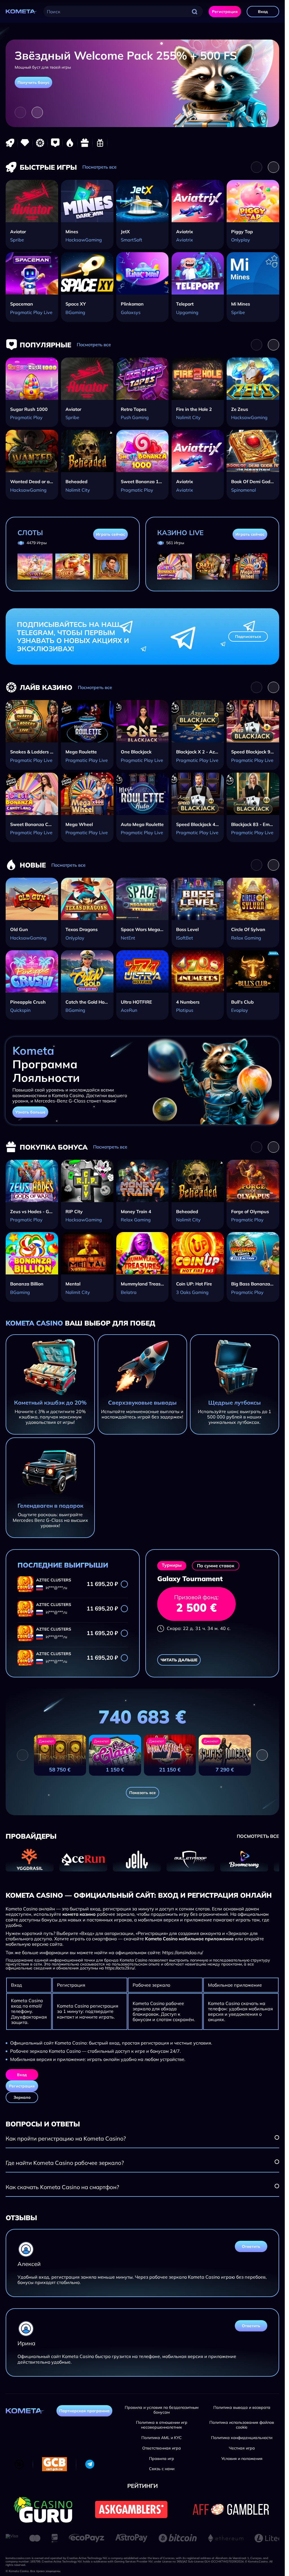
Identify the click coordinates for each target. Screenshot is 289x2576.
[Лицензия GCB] (54, 2464)
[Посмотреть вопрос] (277, 2137)
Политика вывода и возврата (242, 2408)
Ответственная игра (162, 2448)
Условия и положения (242, 2459)
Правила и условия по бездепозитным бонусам (162, 2410)
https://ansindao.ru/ (183, 1953)
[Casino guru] (43, 2509)
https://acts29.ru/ (120, 1968)
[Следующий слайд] (37, 112)
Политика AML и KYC (162, 2438)
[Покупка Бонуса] (85, 143)
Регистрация (225, 12)
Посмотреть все (99, 167)
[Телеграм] (90, 2464)
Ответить (251, 2246)
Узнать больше (30, 1112)
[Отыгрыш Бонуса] (100, 143)
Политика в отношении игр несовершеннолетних (162, 2425)
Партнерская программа (84, 2411)
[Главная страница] (22, 12)
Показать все (143, 1793)
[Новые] (70, 143)
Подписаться (248, 637)
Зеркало (22, 2097)
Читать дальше (179, 1660)
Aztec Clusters (54, 1605)
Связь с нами (162, 2469)
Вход (263, 12)
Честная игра (242, 2448)
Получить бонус (33, 82)
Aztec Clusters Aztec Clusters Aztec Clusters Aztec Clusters (54, 1580)
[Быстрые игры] (10, 143)
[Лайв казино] (40, 143)
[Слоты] (25, 143)
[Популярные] (55, 143)
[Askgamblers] (131, 2509)
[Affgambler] (231, 2509)
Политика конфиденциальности (242, 2438)
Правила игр (162, 2459)
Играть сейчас (110, 534)
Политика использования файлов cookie (242, 2425)
